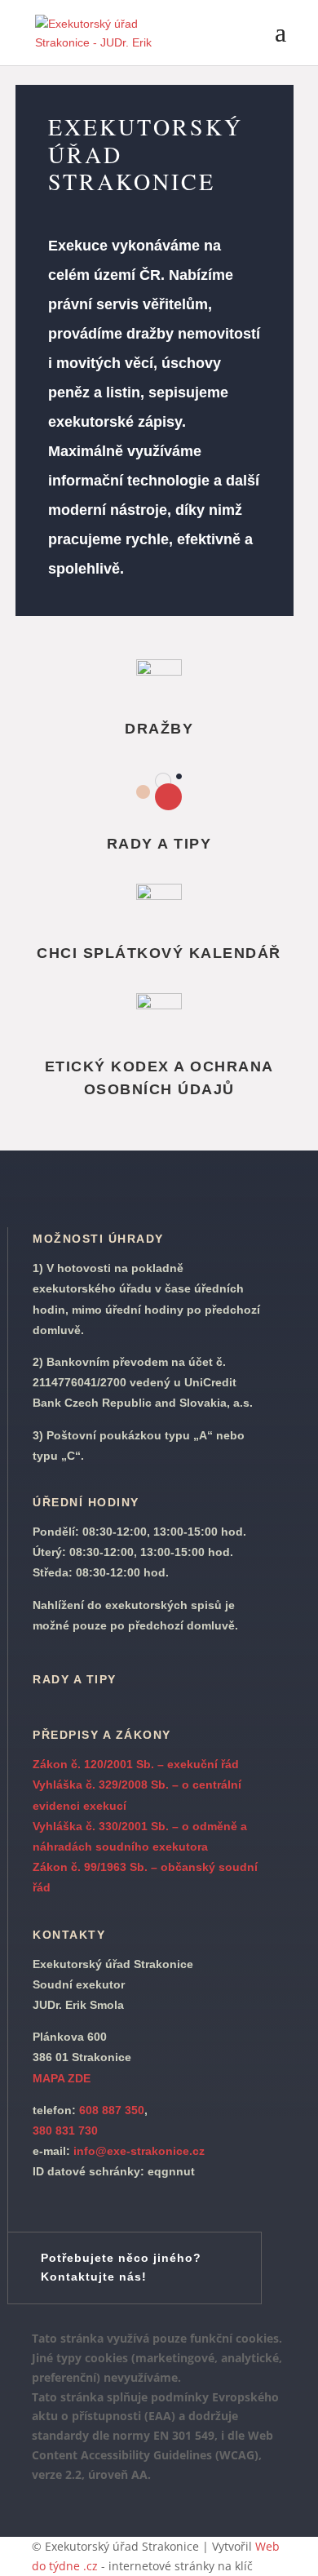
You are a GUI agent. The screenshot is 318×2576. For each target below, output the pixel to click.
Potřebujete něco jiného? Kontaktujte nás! (121, 2268)
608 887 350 (110, 2110)
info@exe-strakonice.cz (139, 2151)
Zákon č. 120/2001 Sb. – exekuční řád (136, 1764)
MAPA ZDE (62, 2078)
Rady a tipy (75, 1679)
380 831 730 (65, 2130)
